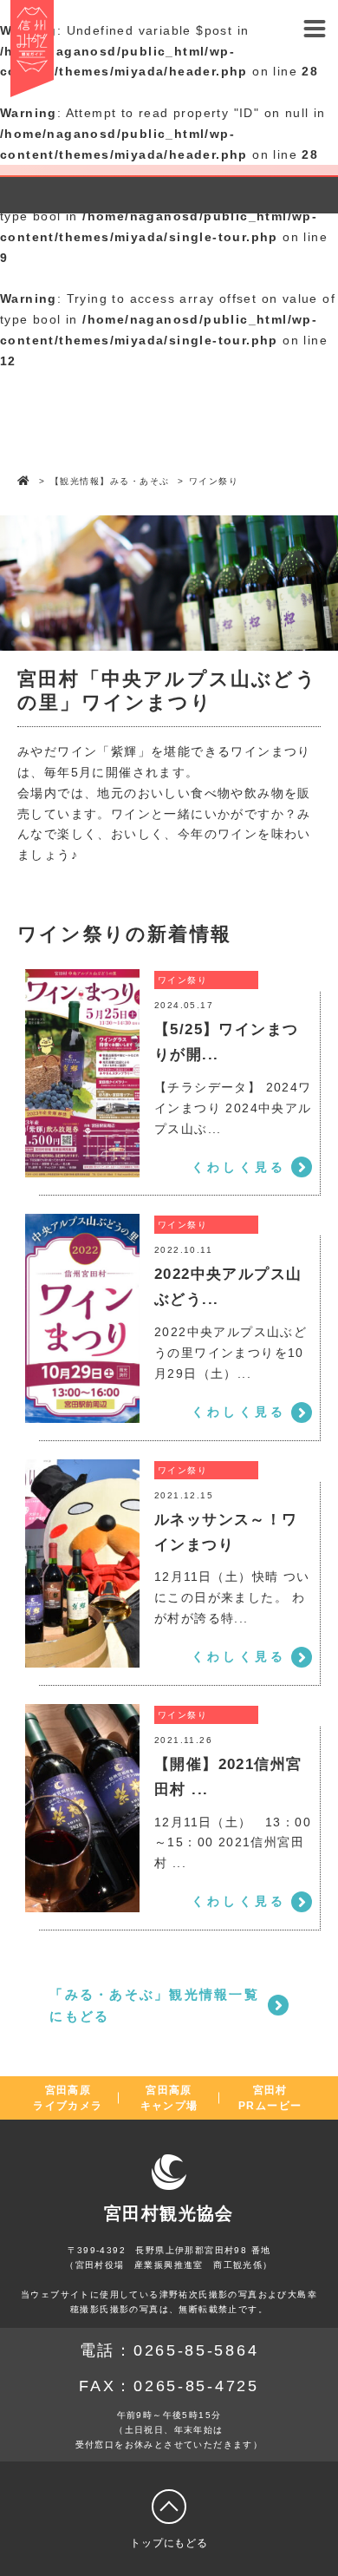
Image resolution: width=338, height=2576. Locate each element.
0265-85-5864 (196, 2350)
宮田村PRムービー (270, 2098)
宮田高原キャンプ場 (169, 2098)
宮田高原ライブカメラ (68, 2098)
